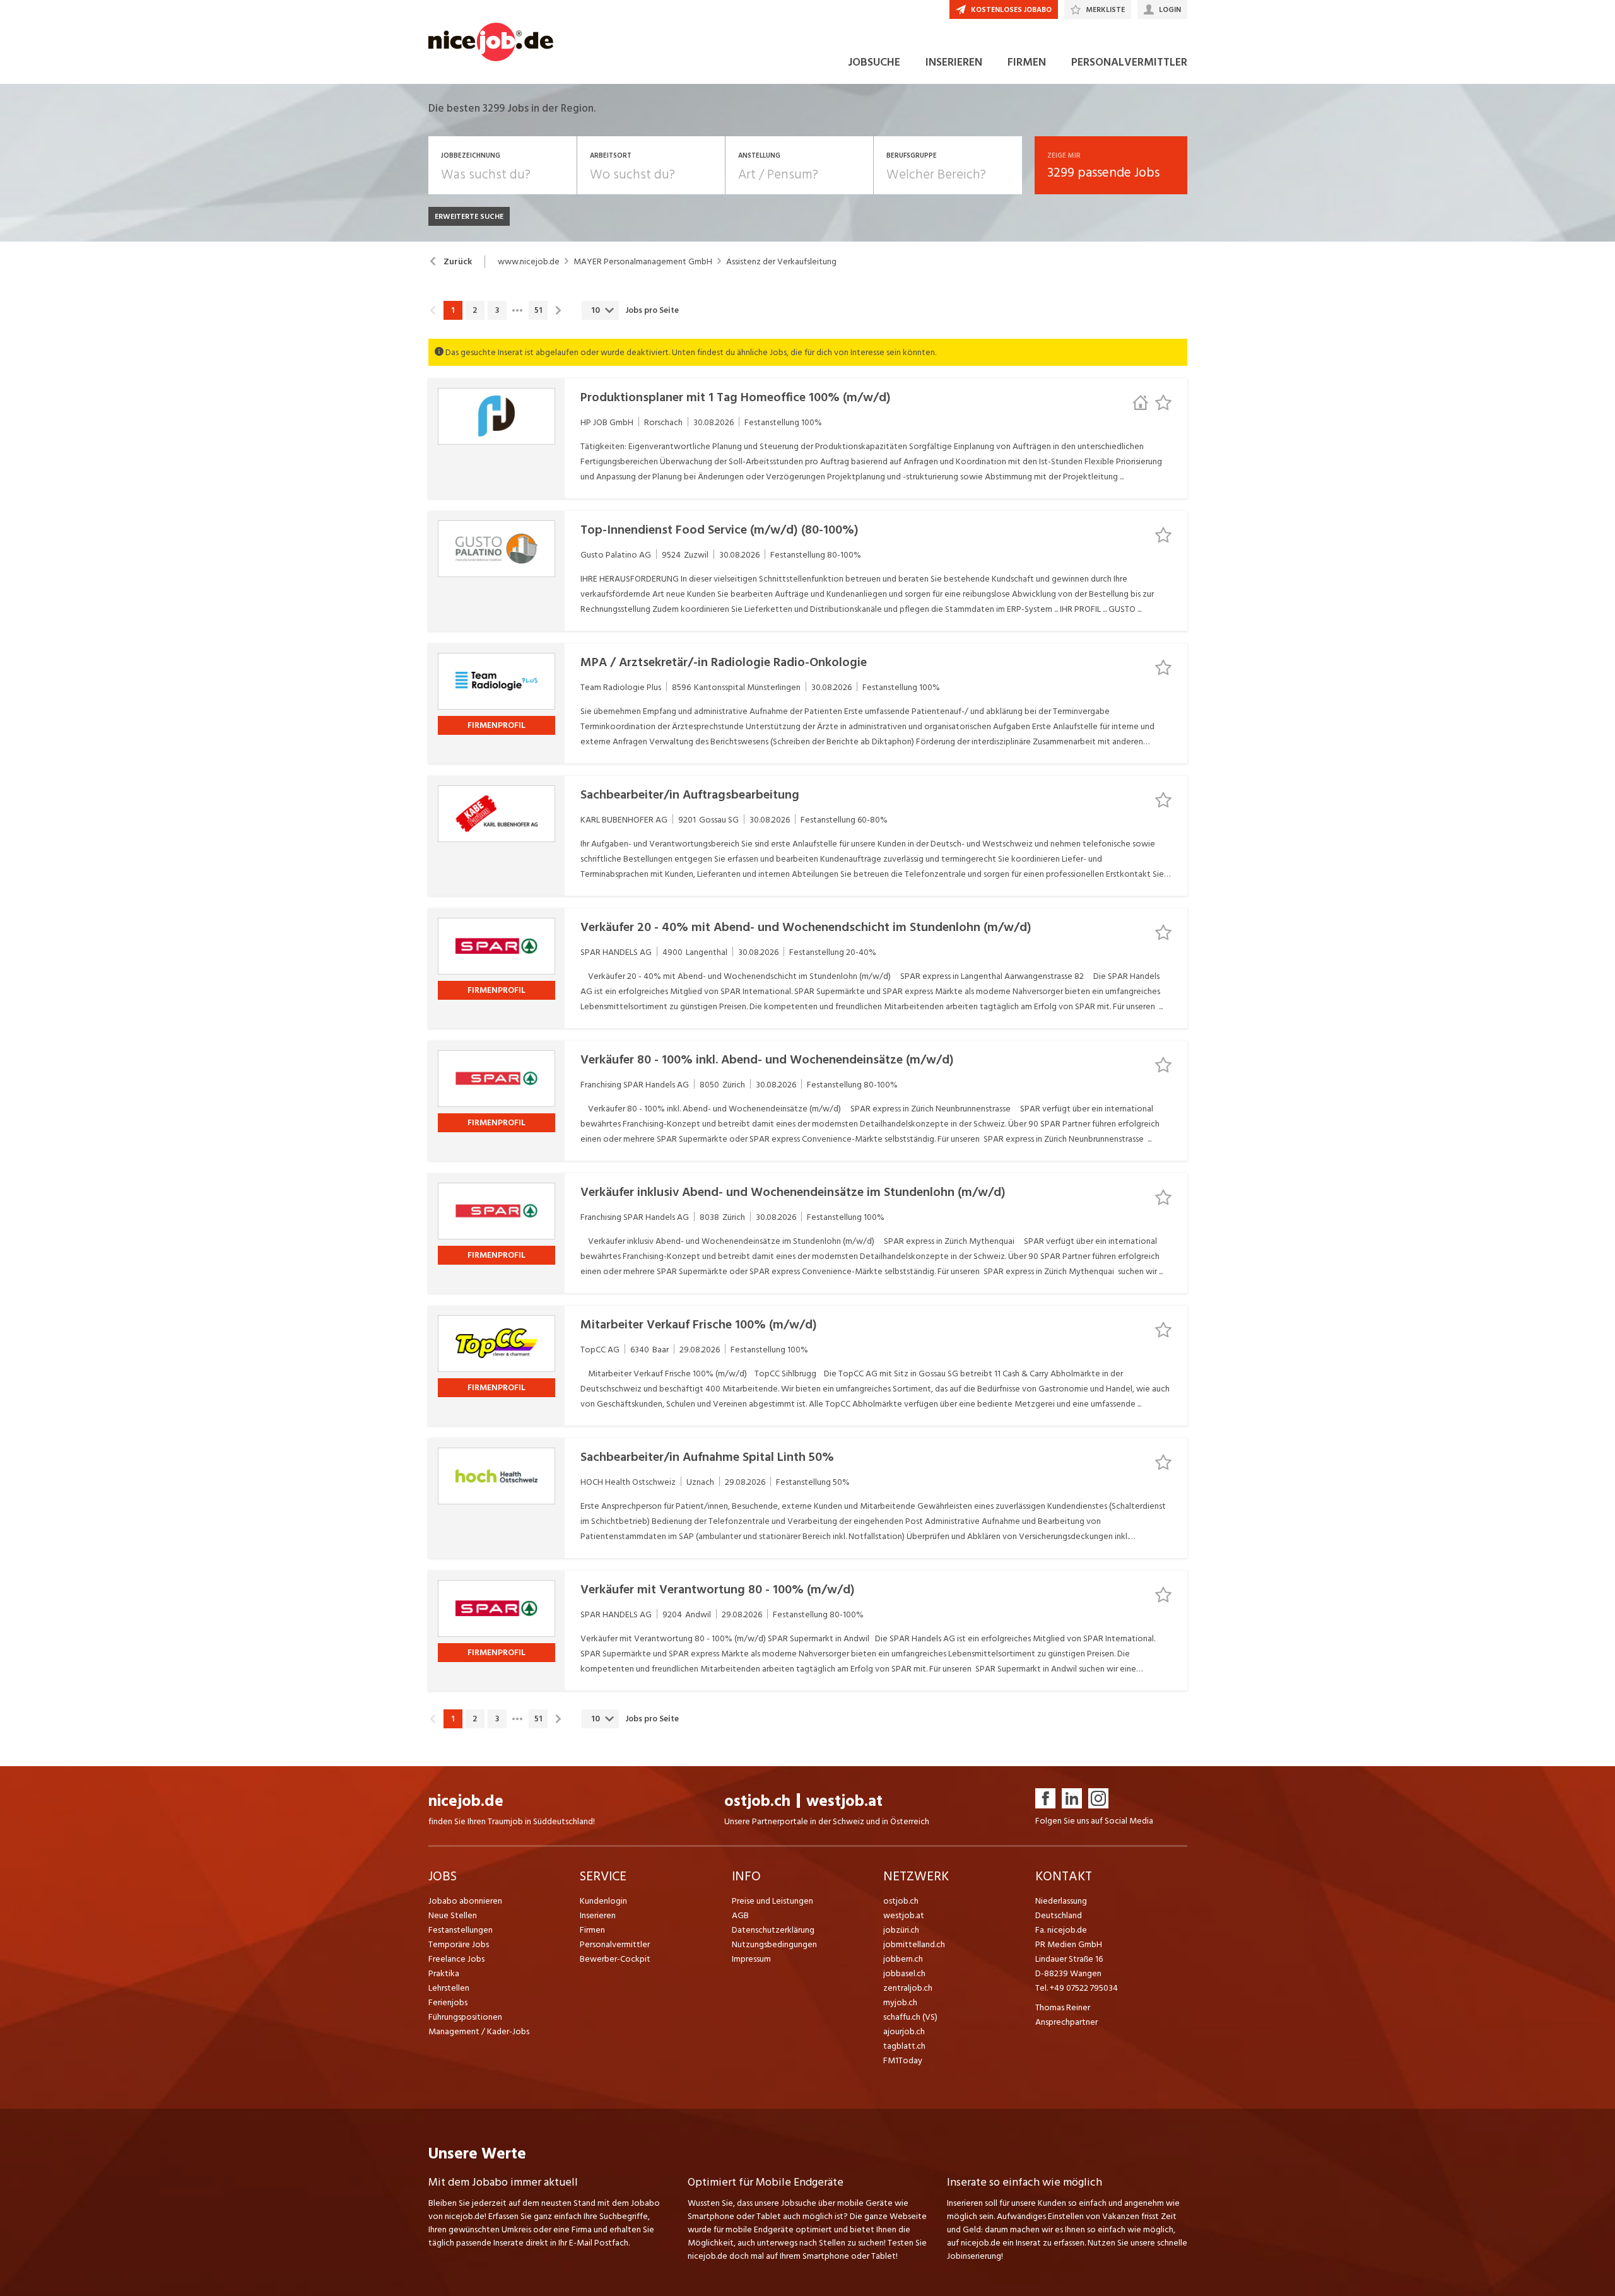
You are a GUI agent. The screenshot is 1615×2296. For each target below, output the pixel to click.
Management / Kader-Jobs (479, 2031)
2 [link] (475, 310)
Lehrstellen (449, 1988)
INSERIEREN (954, 62)
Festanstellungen (461, 1930)
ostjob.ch (757, 1801)
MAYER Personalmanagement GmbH (643, 262)
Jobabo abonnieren (465, 1901)
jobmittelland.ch (914, 1944)
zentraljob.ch (908, 1988)
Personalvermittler (615, 1944)
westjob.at (844, 1801)
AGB (740, 1915)
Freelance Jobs (456, 1959)
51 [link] (538, 310)
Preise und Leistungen (772, 1901)
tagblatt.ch (904, 2046)
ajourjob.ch (904, 2031)
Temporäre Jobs (459, 1944)
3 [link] (497, 310)
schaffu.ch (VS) (910, 2017)
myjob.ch (900, 2002)
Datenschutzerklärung (773, 1930)
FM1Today (903, 2060)
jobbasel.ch (904, 1973)
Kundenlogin (603, 1901)
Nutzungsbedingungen (774, 1944)
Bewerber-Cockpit (615, 1959)
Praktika (444, 1973)
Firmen (592, 1930)
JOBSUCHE (874, 62)
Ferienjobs (448, 2002)
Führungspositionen (465, 2017)
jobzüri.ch (901, 1930)
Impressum (751, 1959)
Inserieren (598, 1915)
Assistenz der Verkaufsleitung (781, 262)
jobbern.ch (903, 1959)
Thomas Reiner (1063, 2007)
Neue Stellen (453, 1915)
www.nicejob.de (529, 262)
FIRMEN (1027, 62)
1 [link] (453, 310)
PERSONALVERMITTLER (1129, 62)
